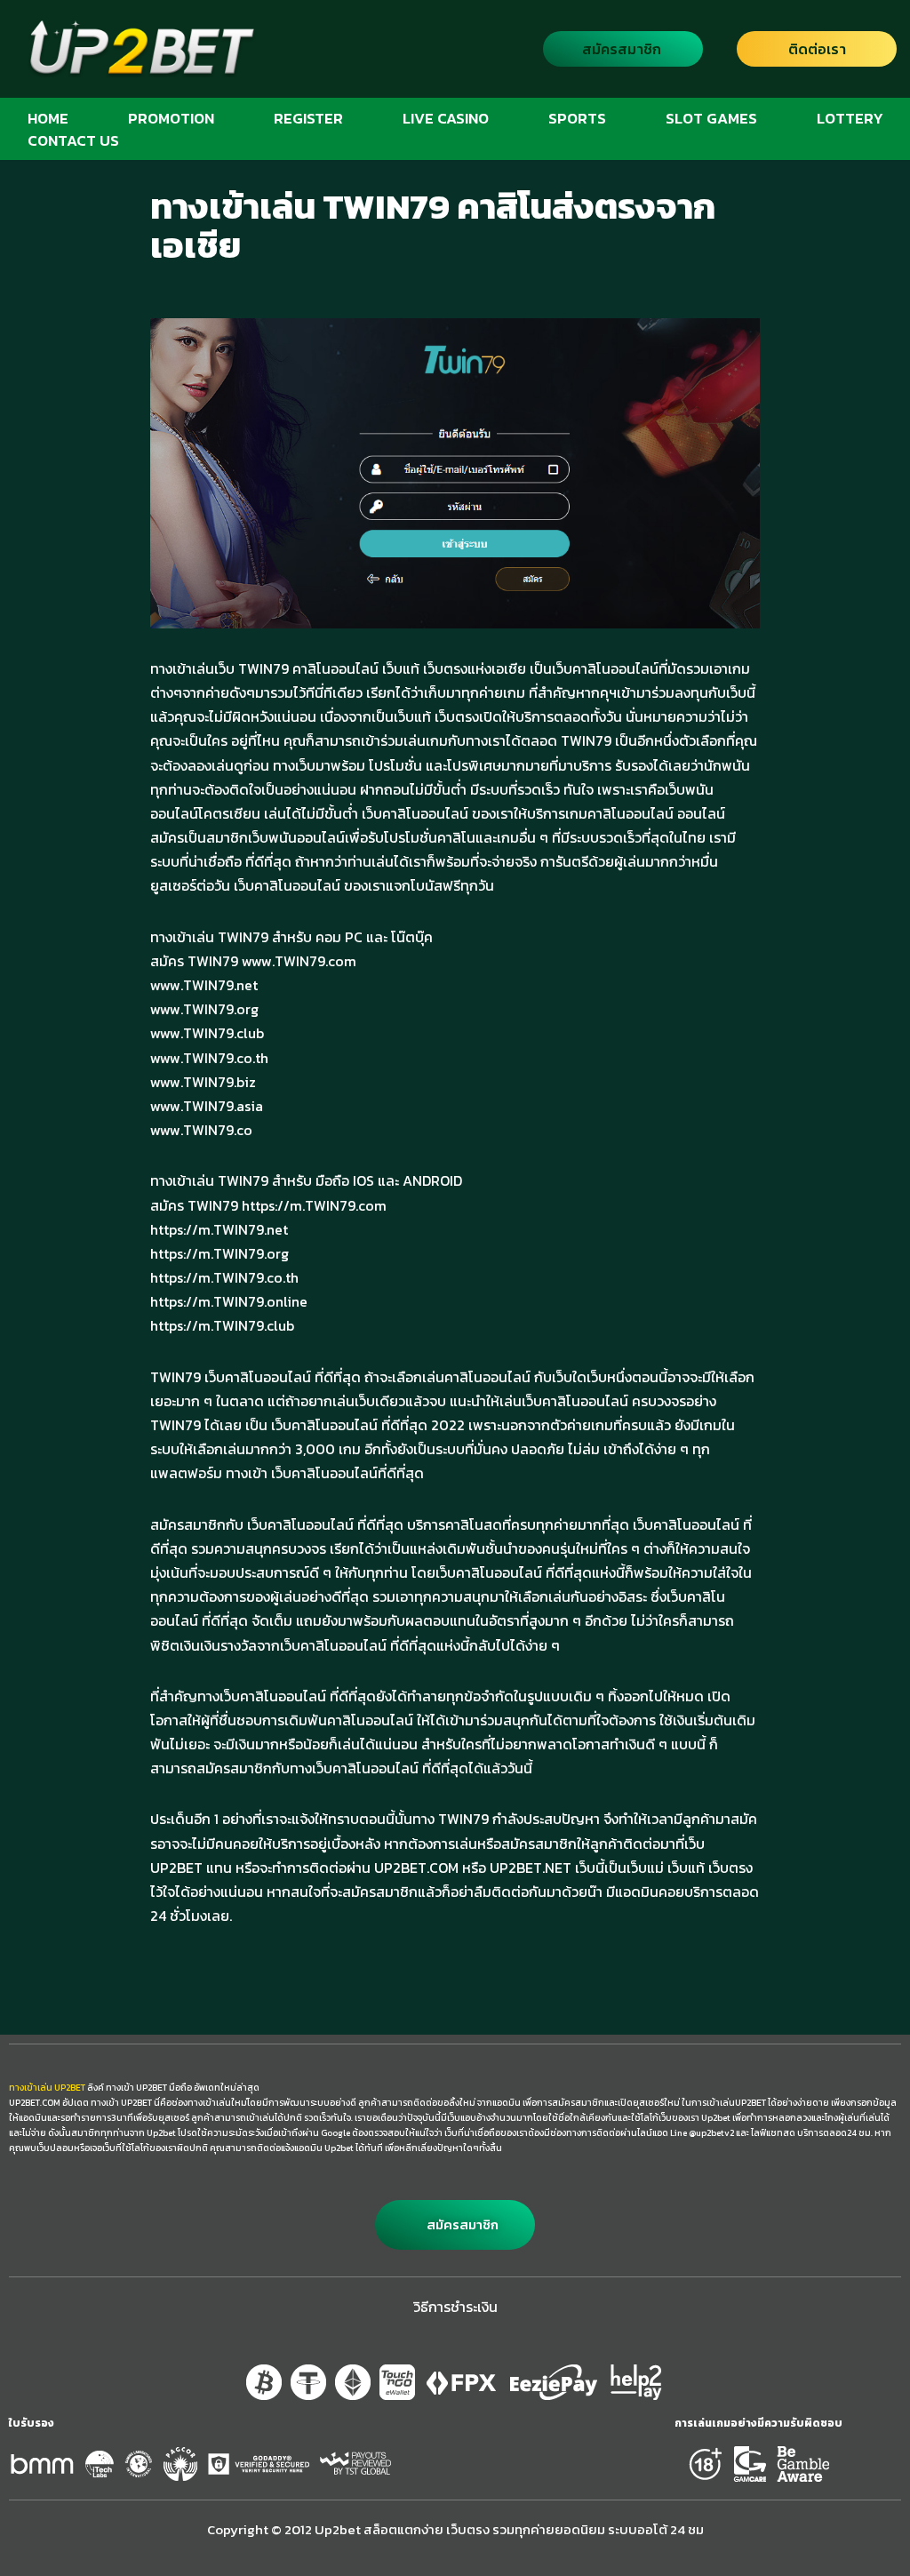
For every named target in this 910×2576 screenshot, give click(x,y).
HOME (48, 118)
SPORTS (577, 118)
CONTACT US (73, 140)
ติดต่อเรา (817, 49)
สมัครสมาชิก (622, 49)
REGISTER (308, 118)
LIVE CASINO (446, 118)
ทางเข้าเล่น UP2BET (47, 2088)
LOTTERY (850, 118)
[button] (455, 2225)
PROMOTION (171, 118)
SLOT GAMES (711, 118)
